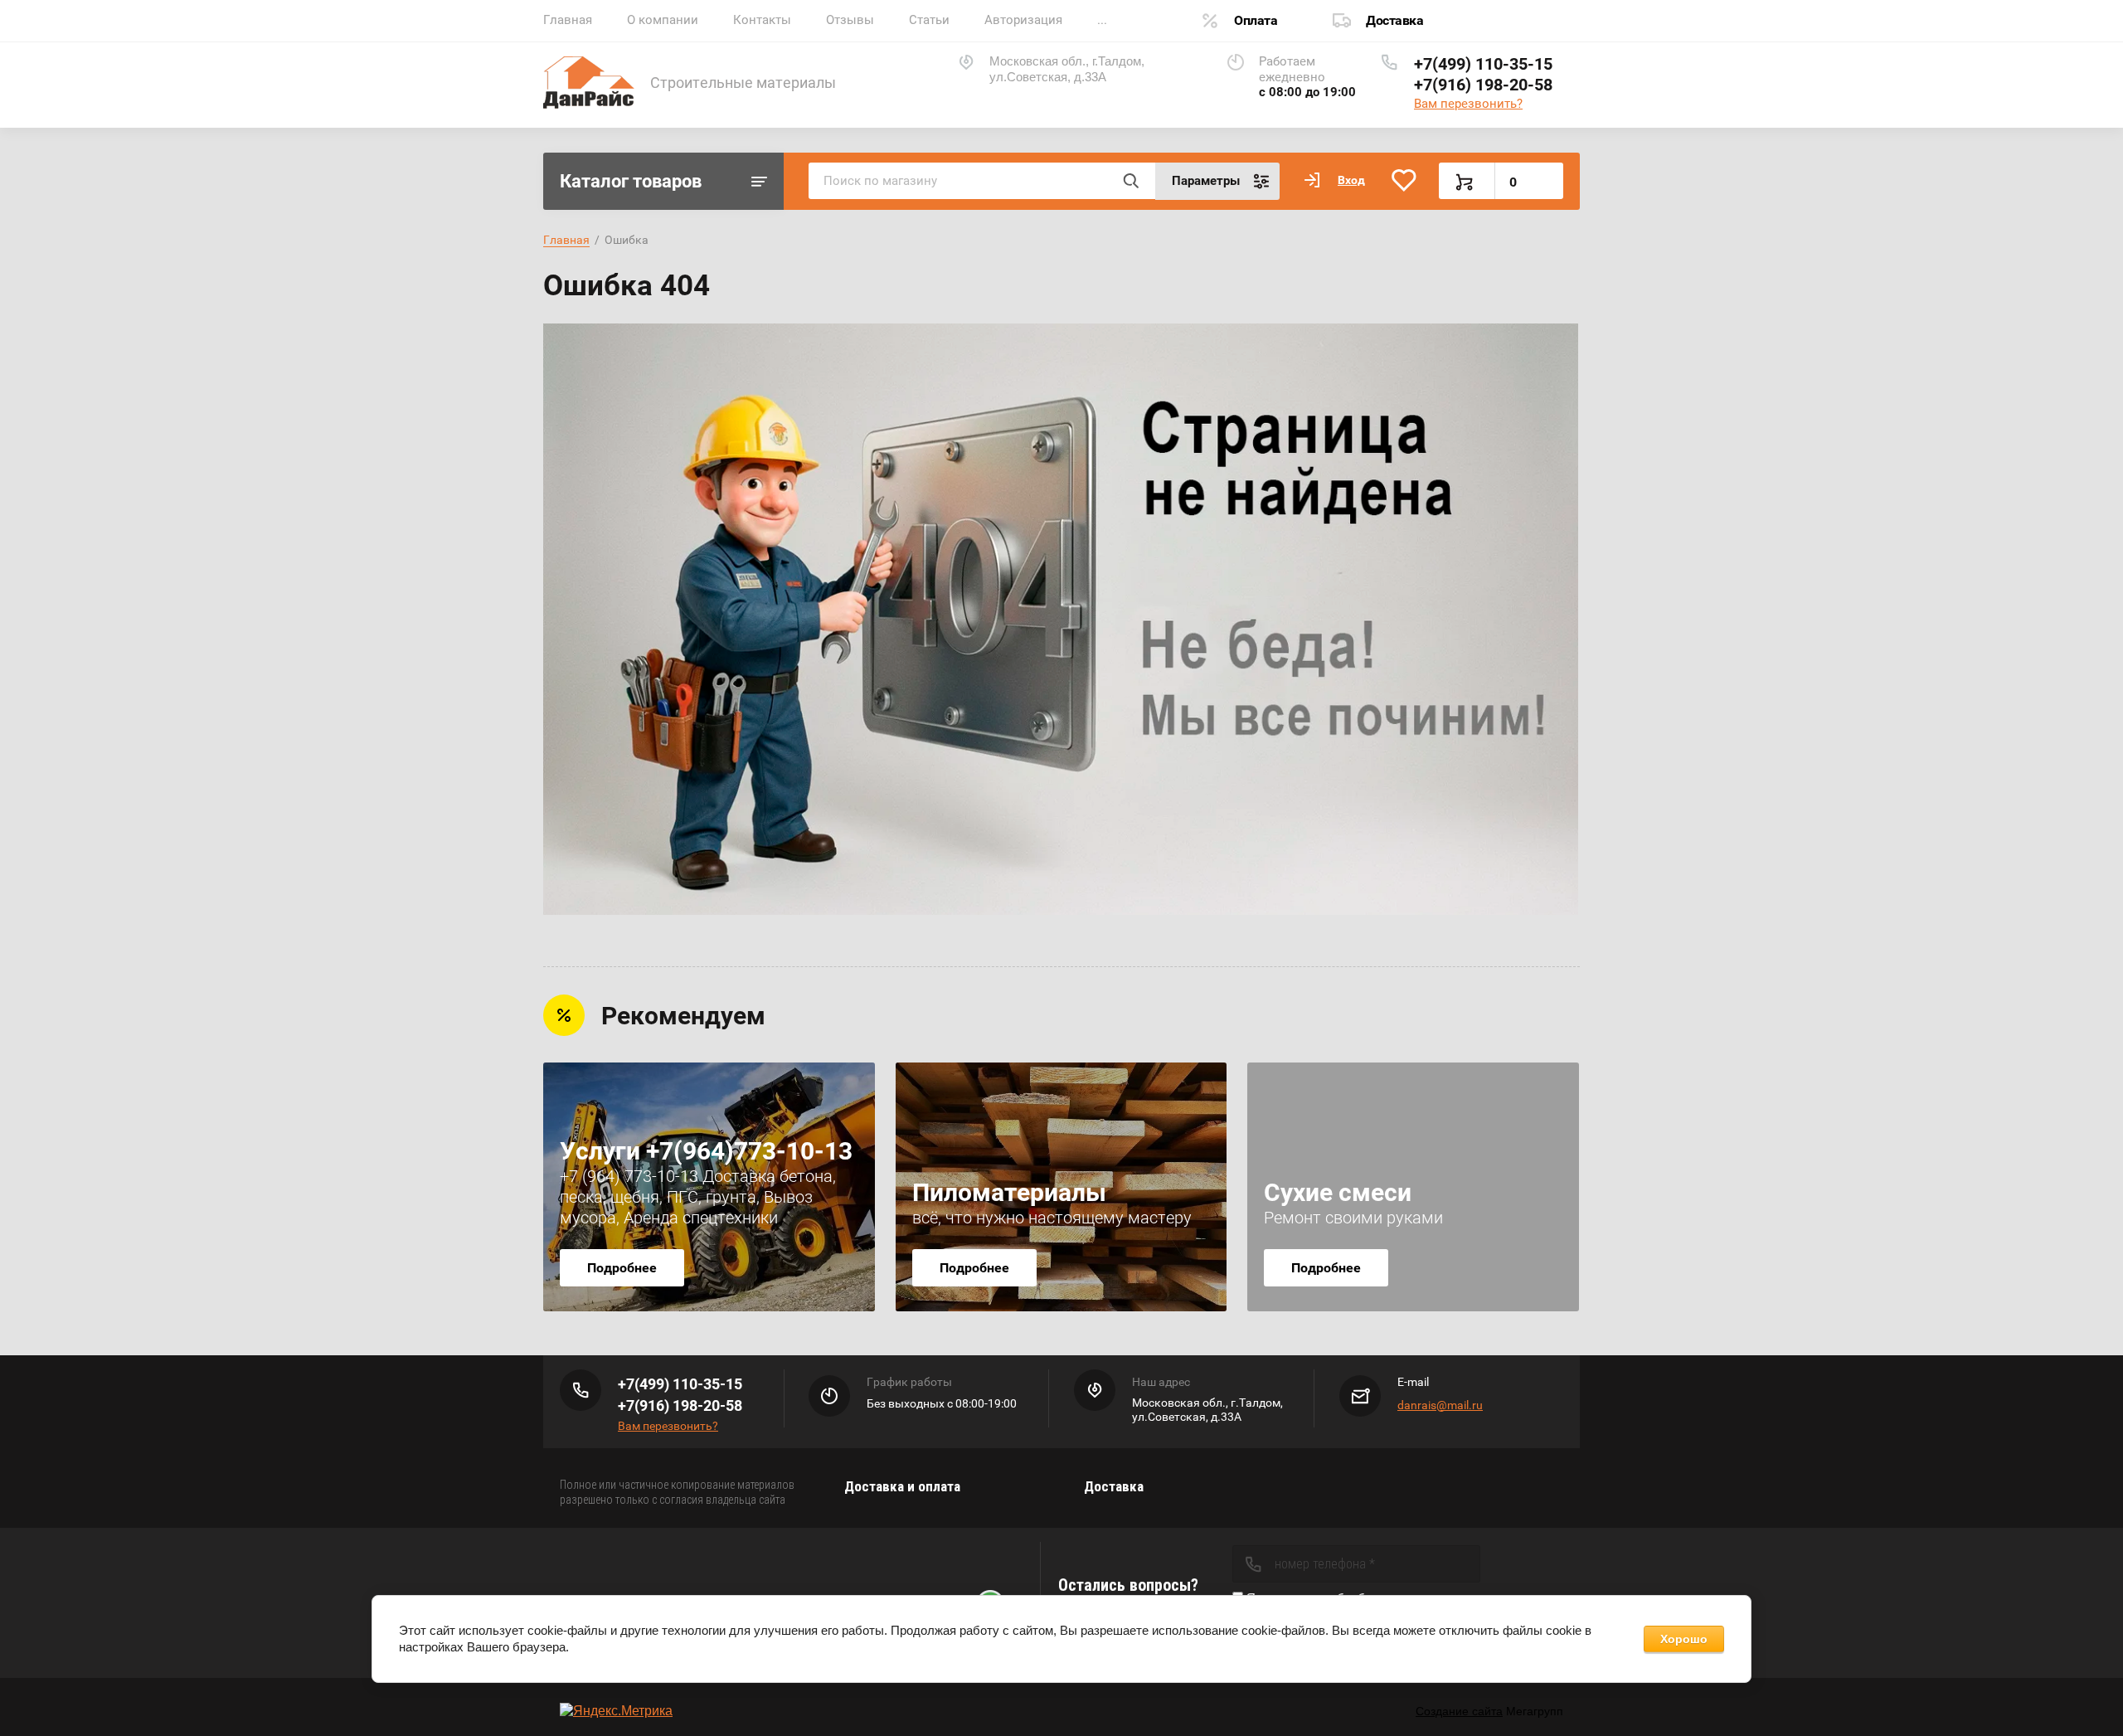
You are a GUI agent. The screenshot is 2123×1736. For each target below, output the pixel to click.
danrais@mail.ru (1440, 1405)
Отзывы (850, 20)
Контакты (762, 20)
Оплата (1256, 20)
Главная (568, 20)
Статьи (929, 20)
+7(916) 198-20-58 (1483, 85)
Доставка (1394, 20)
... (1102, 20)
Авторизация (1023, 20)
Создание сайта (1459, 1711)
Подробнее (622, 1268)
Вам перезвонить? (1468, 104)
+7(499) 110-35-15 (1483, 64)
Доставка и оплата (902, 1486)
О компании (663, 20)
